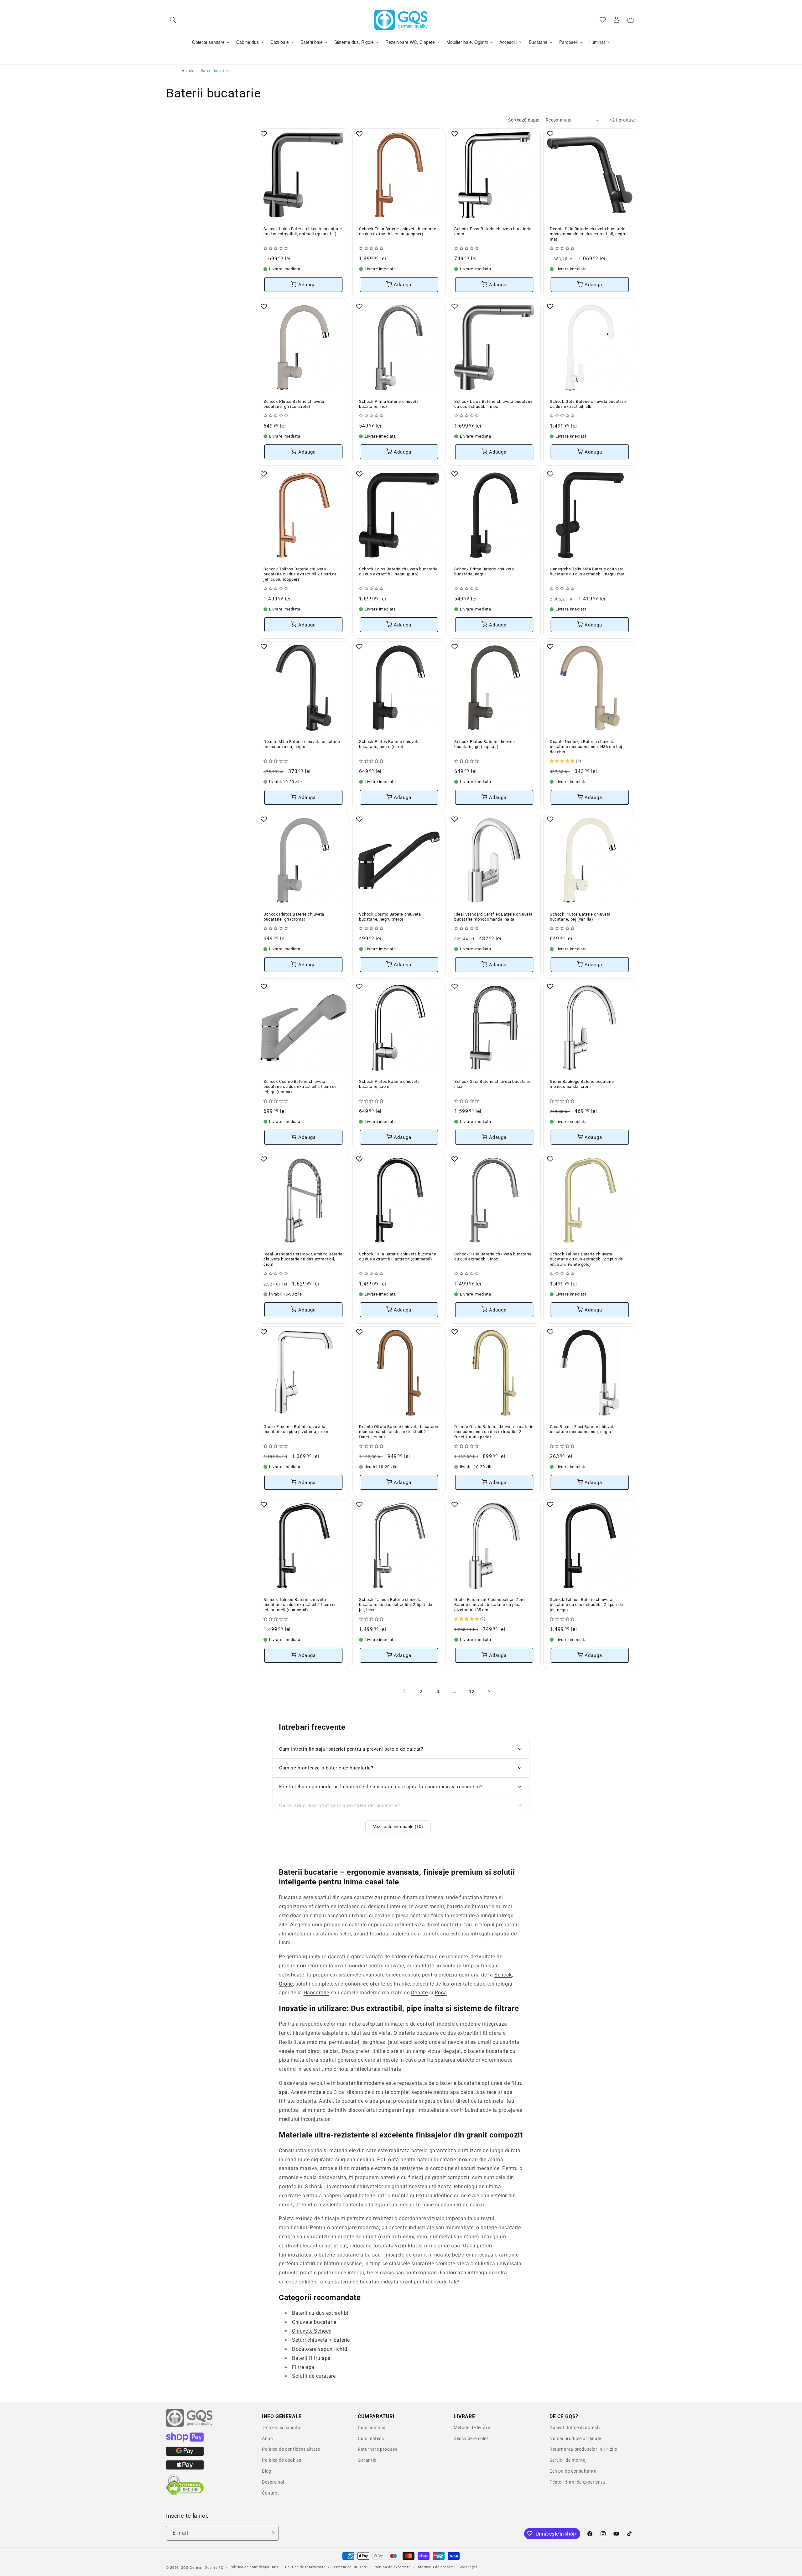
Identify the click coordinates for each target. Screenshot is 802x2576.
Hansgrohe (316, 1993)
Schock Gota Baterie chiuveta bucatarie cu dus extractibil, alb (588, 404)
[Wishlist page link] (603, 20)
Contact (270, 2493)
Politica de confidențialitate (254, 2567)
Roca (441, 1993)
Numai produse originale (575, 2438)
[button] (173, 20)
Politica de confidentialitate (291, 2449)
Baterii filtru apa (311, 2358)
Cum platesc (371, 2438)
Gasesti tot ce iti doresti (575, 2428)
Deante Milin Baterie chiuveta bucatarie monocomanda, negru (302, 744)
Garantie (367, 2460)
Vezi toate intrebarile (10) (398, 1826)
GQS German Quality (199, 2568)
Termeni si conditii (281, 2428)
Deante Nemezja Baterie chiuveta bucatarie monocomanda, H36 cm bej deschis (586, 747)
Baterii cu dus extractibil (321, 2313)
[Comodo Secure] (185, 2494)
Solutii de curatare (314, 2376)
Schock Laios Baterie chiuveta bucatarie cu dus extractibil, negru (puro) (398, 571)
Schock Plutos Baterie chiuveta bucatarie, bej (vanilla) (580, 917)
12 (472, 1691)
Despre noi (273, 2482)
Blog (267, 2471)
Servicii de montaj (568, 2460)
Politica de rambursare (305, 2567)
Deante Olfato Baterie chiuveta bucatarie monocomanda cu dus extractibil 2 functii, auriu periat (494, 1432)
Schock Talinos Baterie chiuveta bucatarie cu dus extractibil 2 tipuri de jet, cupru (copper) (300, 574)
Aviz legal (469, 2567)
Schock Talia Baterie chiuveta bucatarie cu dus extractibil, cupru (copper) (398, 231)
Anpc (267, 2438)
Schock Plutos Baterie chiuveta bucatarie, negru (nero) (389, 744)
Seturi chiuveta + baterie (321, 2340)
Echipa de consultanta (573, 2471)
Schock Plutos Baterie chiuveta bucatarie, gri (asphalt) (485, 744)
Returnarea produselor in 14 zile (583, 2449)
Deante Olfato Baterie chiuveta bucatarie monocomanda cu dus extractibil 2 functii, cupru (399, 1432)
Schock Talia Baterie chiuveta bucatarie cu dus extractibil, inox (493, 1257)
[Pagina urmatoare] (489, 1692)
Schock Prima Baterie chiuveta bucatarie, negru (484, 571)
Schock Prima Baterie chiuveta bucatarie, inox (389, 404)
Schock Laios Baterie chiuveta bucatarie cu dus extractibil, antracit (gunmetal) (303, 231)
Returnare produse (378, 2449)
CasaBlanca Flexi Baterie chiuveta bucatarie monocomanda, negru (583, 1429)
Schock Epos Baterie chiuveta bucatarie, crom (493, 231)
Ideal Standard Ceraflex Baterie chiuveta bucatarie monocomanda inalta (493, 917)
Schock (503, 1974)
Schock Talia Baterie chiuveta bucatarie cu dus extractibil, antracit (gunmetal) (398, 1257)
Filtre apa (303, 2367)
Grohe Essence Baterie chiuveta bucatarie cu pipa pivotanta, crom (296, 1429)
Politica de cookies (281, 2460)
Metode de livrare (472, 2428)
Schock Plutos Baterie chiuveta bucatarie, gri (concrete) (294, 404)
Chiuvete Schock (312, 2331)
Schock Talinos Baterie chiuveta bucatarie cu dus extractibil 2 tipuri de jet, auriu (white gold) (586, 1259)
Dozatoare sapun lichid (320, 2349)
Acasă (187, 71)
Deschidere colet (471, 2438)
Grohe (286, 1984)
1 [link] (404, 1691)
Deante (419, 1993)
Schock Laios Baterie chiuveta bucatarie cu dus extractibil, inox (493, 404)
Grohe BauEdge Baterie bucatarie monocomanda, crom (582, 1084)
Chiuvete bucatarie (314, 2322)
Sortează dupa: (524, 120)
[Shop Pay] (185, 2440)
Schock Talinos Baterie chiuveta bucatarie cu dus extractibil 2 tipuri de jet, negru (586, 1605)
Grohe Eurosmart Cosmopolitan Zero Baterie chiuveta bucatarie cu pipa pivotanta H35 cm (490, 1605)
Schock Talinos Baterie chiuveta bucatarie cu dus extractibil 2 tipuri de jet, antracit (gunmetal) (300, 1605)
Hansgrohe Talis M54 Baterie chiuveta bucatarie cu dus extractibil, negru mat (587, 571)
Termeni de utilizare (349, 2567)
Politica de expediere (392, 2567)
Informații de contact (435, 2567)
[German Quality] (190, 2426)
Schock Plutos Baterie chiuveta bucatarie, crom (389, 1084)
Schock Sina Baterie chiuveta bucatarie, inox (493, 1084)
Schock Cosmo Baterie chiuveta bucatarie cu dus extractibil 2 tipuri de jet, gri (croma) (300, 1087)
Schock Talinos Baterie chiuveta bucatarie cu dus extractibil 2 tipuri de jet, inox (396, 1605)
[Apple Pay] (185, 2468)
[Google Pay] (185, 2454)
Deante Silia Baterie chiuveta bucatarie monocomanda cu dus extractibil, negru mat (588, 234)
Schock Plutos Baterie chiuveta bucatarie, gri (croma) (294, 917)
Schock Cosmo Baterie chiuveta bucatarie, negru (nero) (390, 917)
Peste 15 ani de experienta (577, 2482)
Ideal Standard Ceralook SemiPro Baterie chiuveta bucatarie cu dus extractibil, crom (303, 1259)
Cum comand (372, 2428)
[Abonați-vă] (272, 2533)
